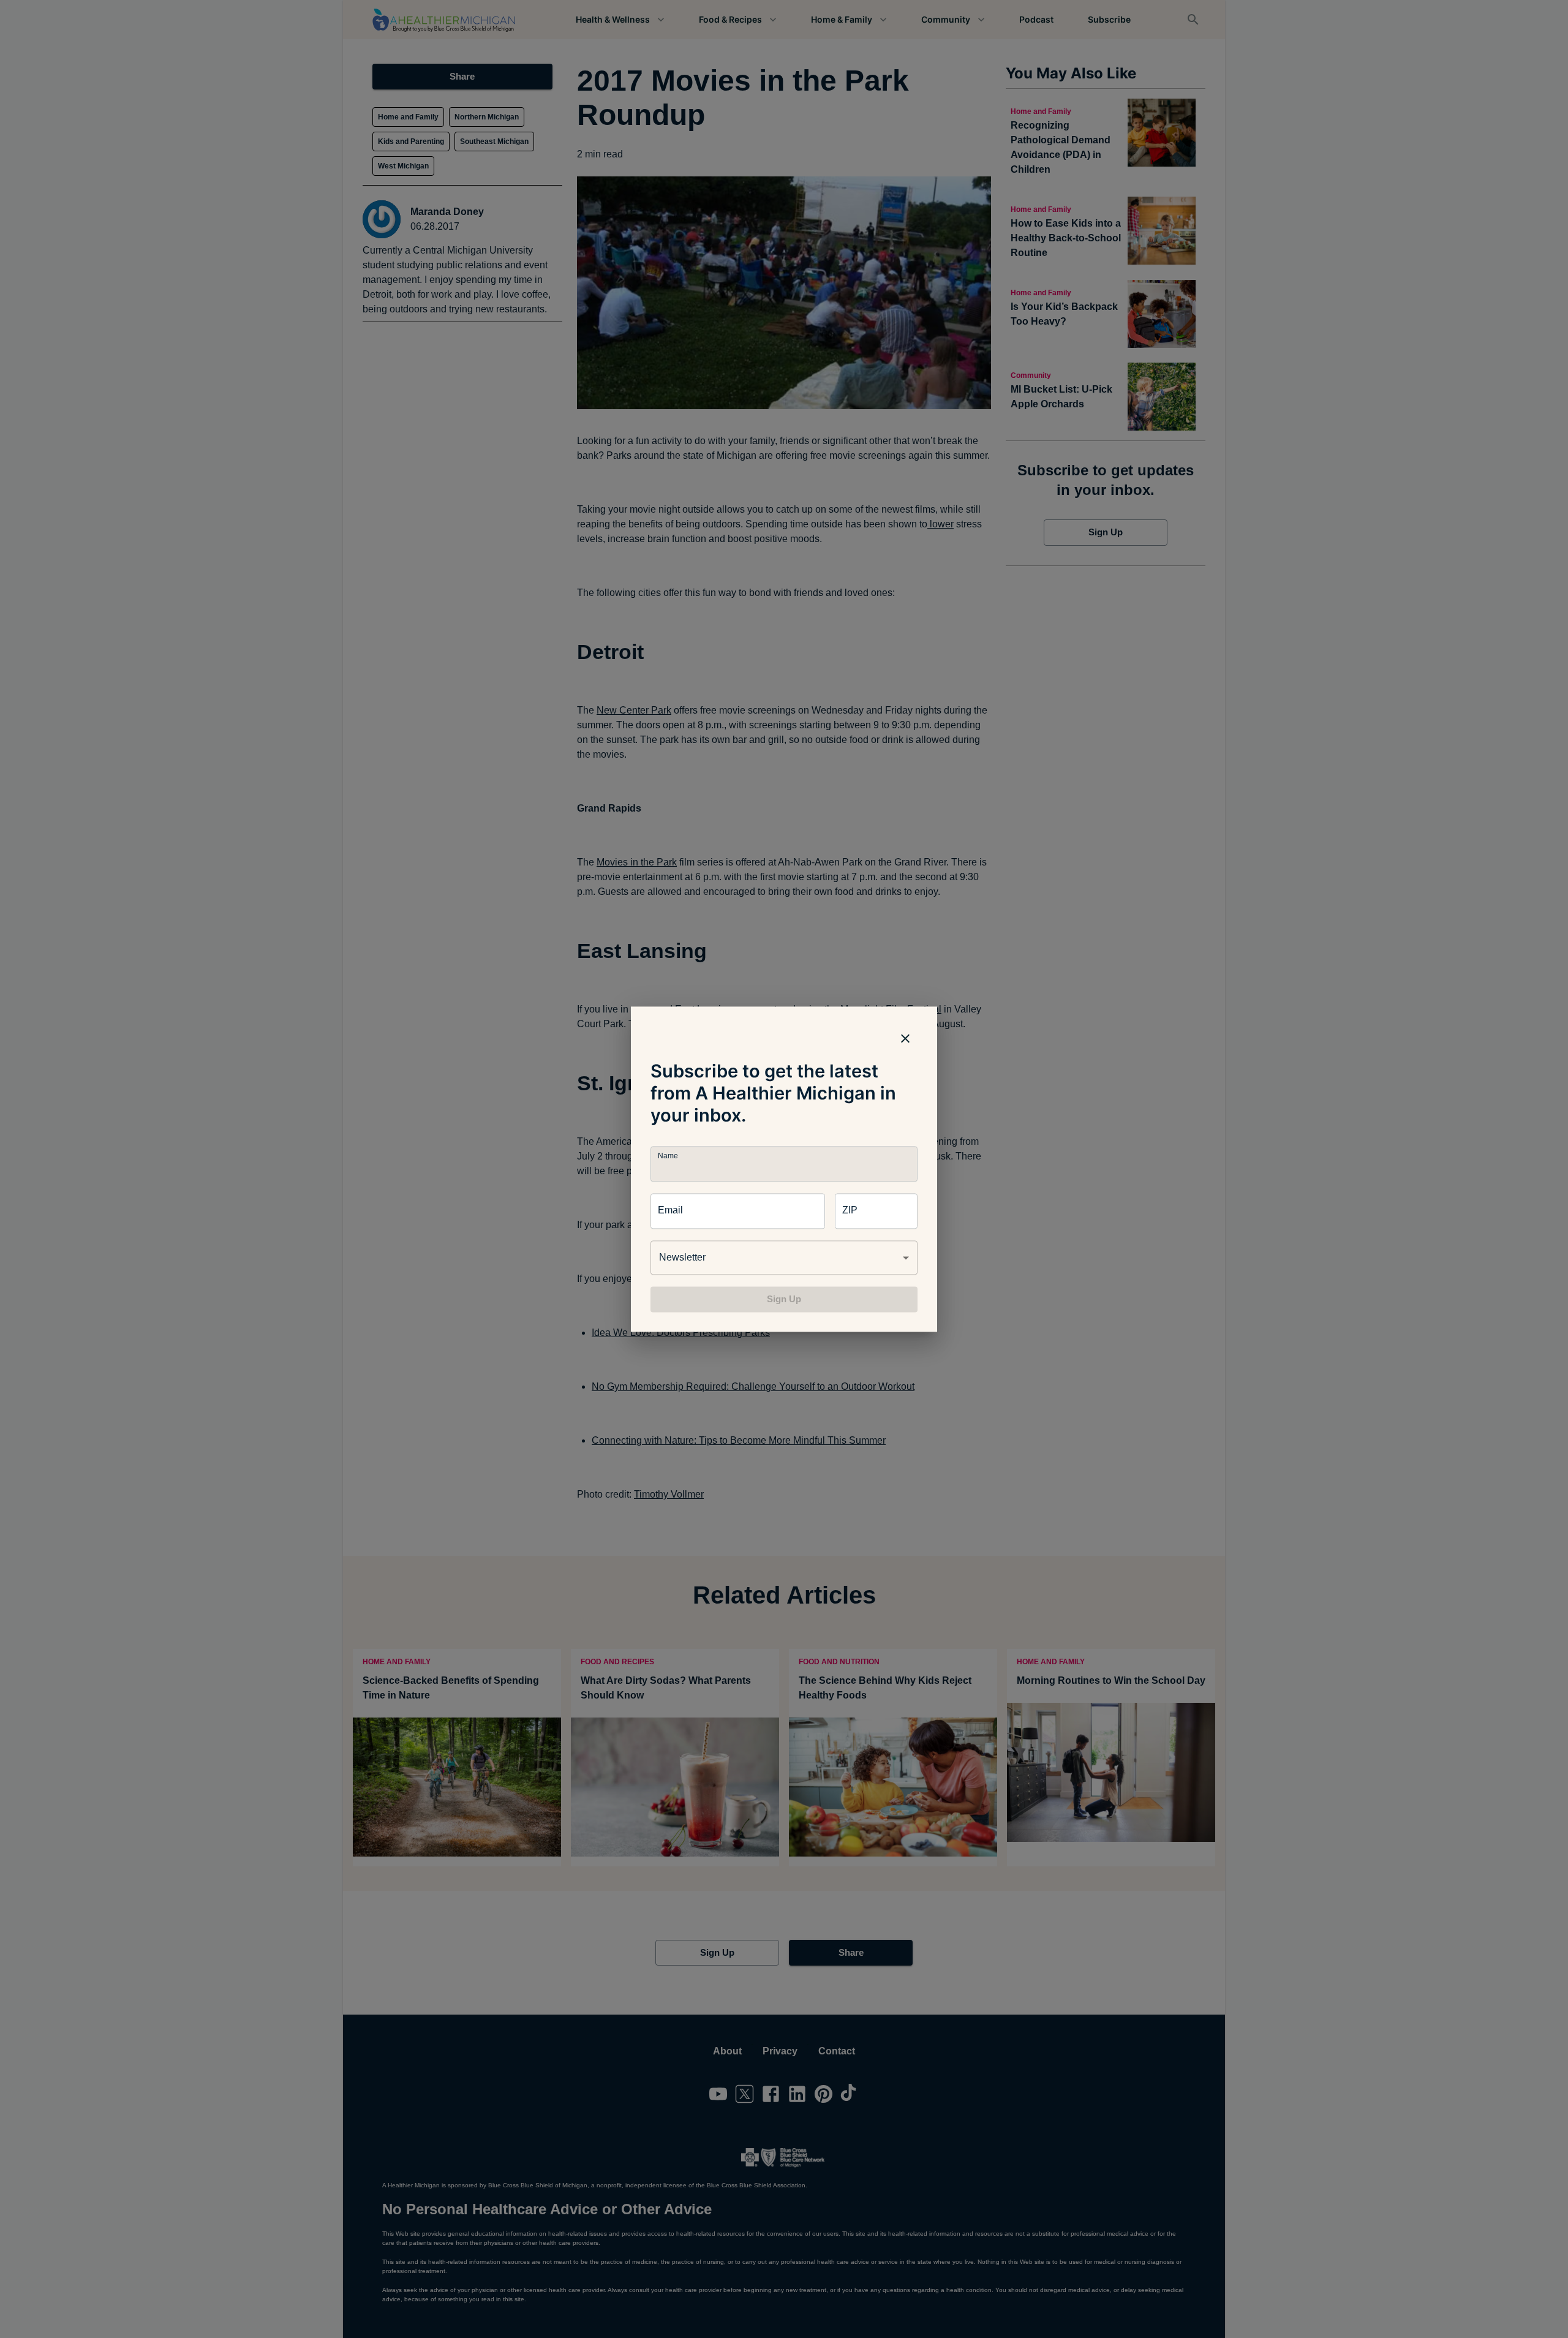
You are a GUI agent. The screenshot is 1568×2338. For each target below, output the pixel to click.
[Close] (905, 1038)
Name (668, 1156)
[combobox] (784, 1258)
